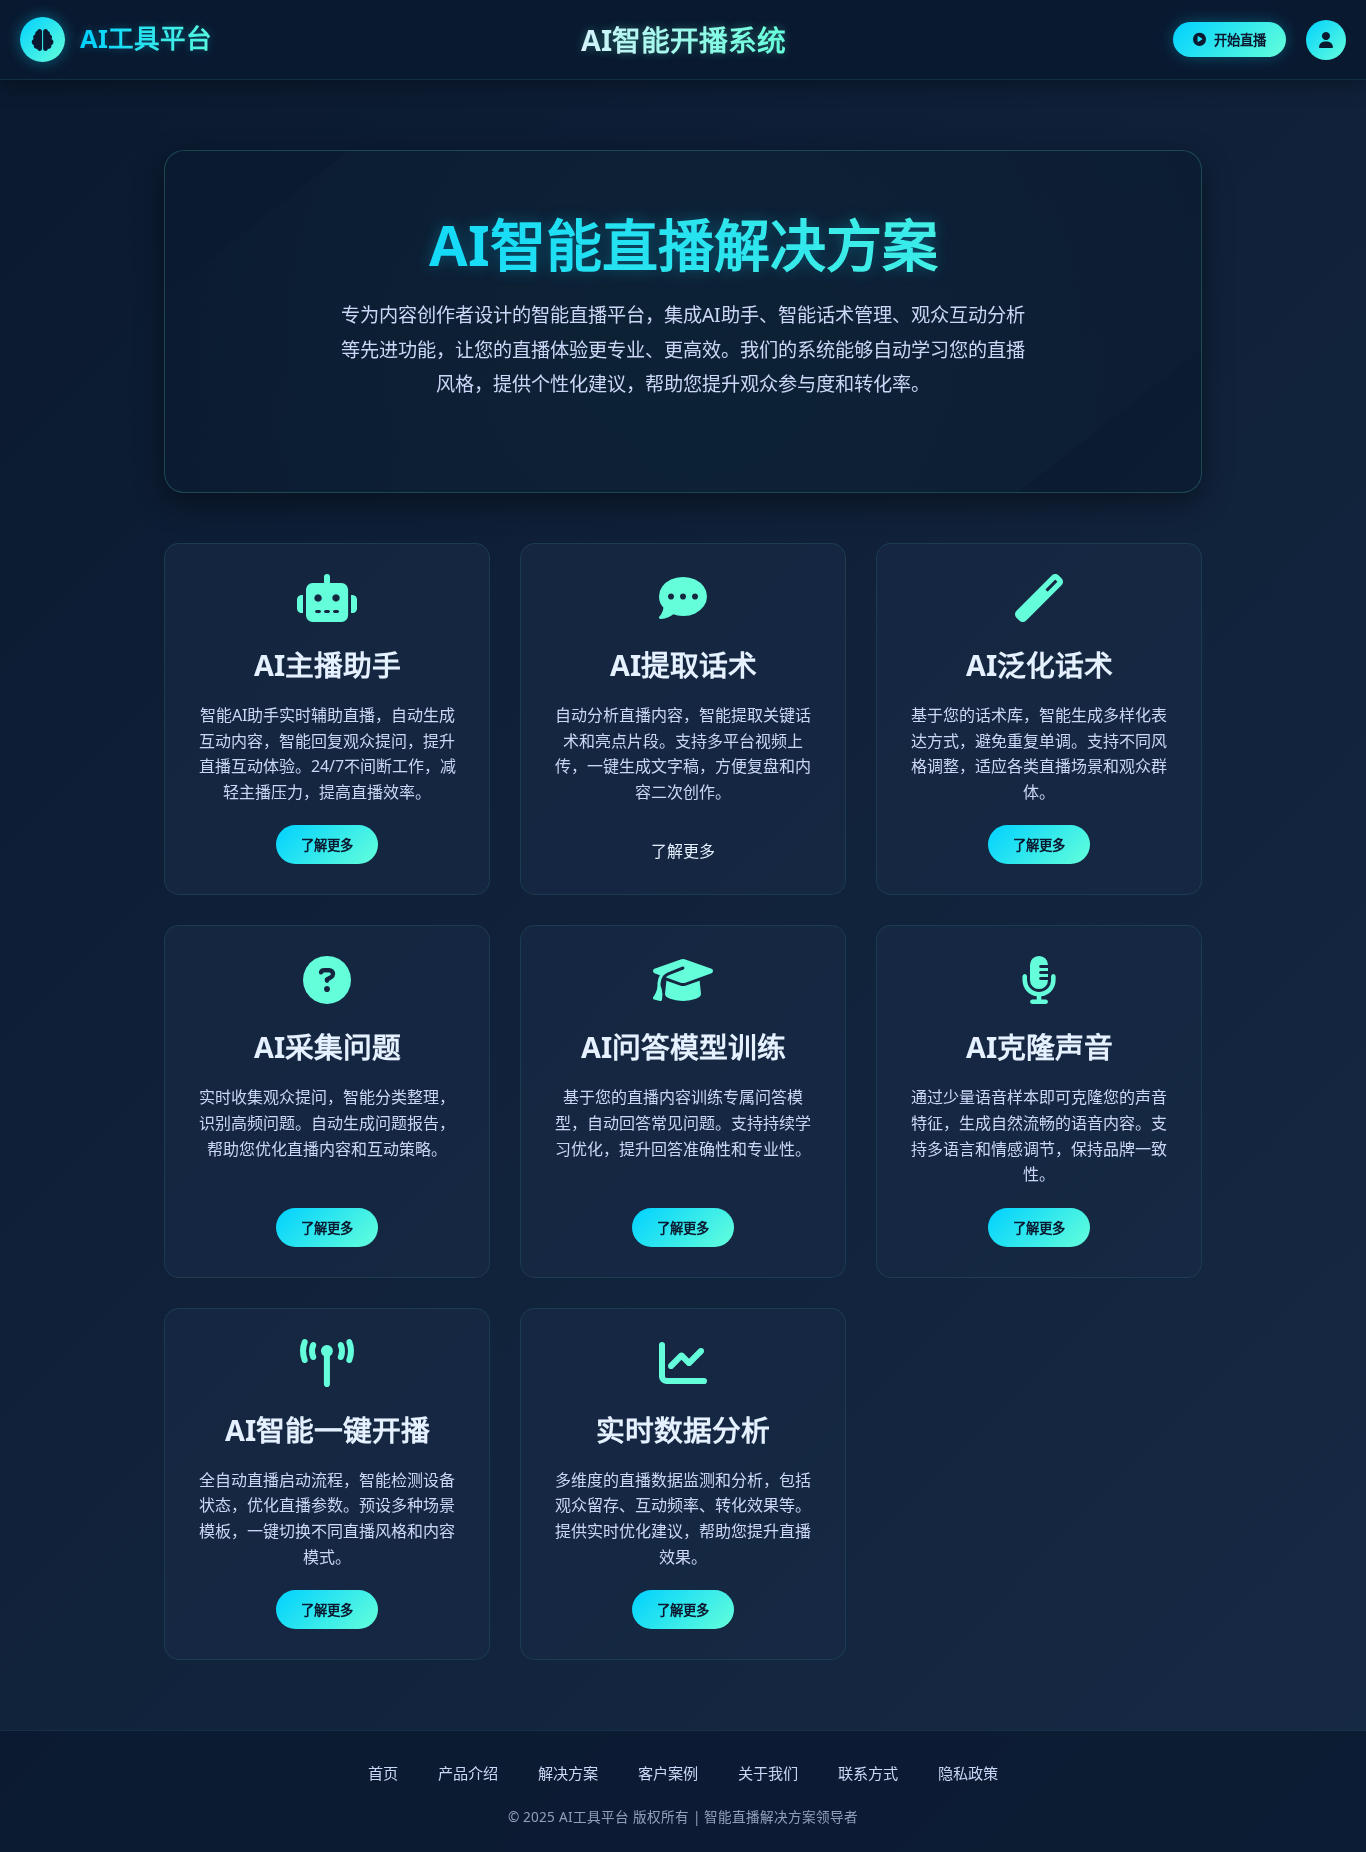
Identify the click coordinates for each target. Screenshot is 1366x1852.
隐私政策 (968, 1773)
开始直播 (1240, 40)
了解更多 (327, 845)
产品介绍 (468, 1773)
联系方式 (868, 1773)
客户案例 (668, 1773)
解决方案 (568, 1773)
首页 (383, 1773)
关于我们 (768, 1773)
